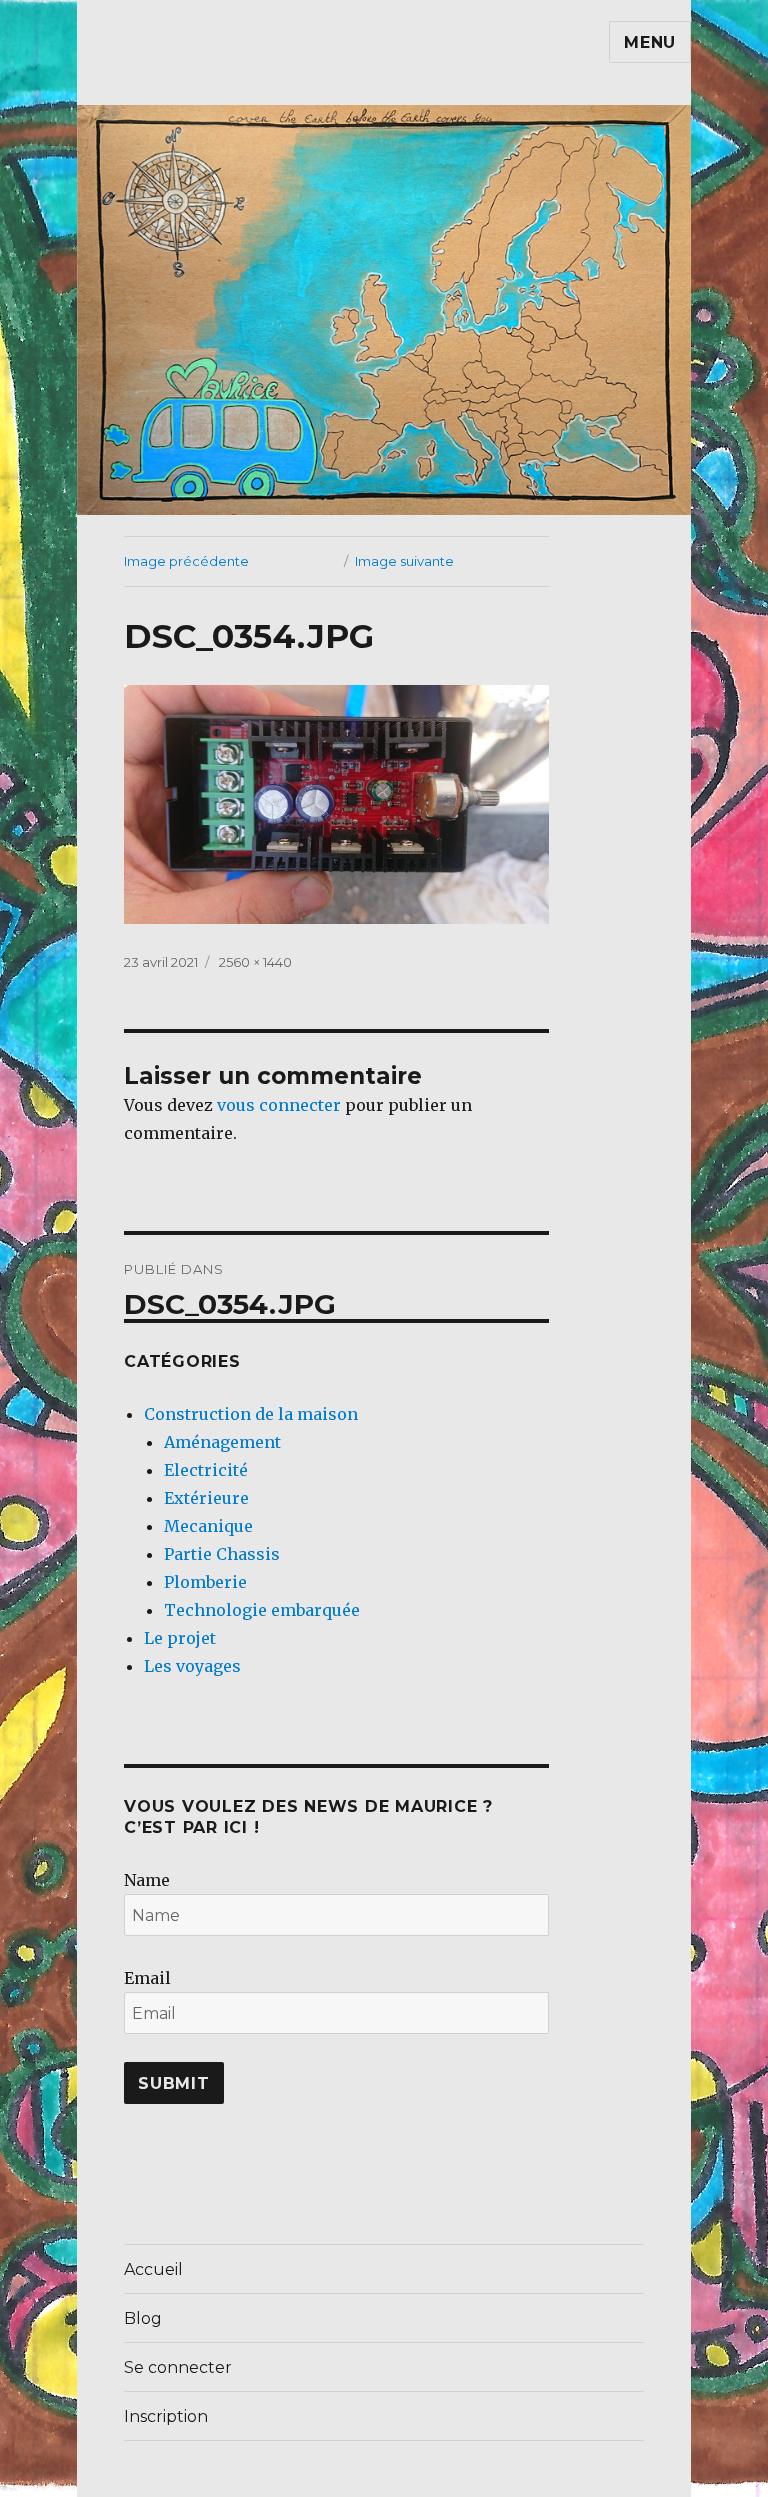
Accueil (153, 2269)
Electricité (206, 1470)
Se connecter (178, 2367)
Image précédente (186, 561)
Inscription (166, 2416)
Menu (650, 42)
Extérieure (206, 1498)
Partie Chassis (222, 1554)
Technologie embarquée (262, 1610)
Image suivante (404, 561)
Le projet (180, 1638)
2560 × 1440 (255, 962)
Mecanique (208, 1526)
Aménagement (222, 1442)
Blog (143, 2318)
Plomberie (205, 1582)
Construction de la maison (251, 1414)
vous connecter (279, 1105)
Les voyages (192, 1666)
